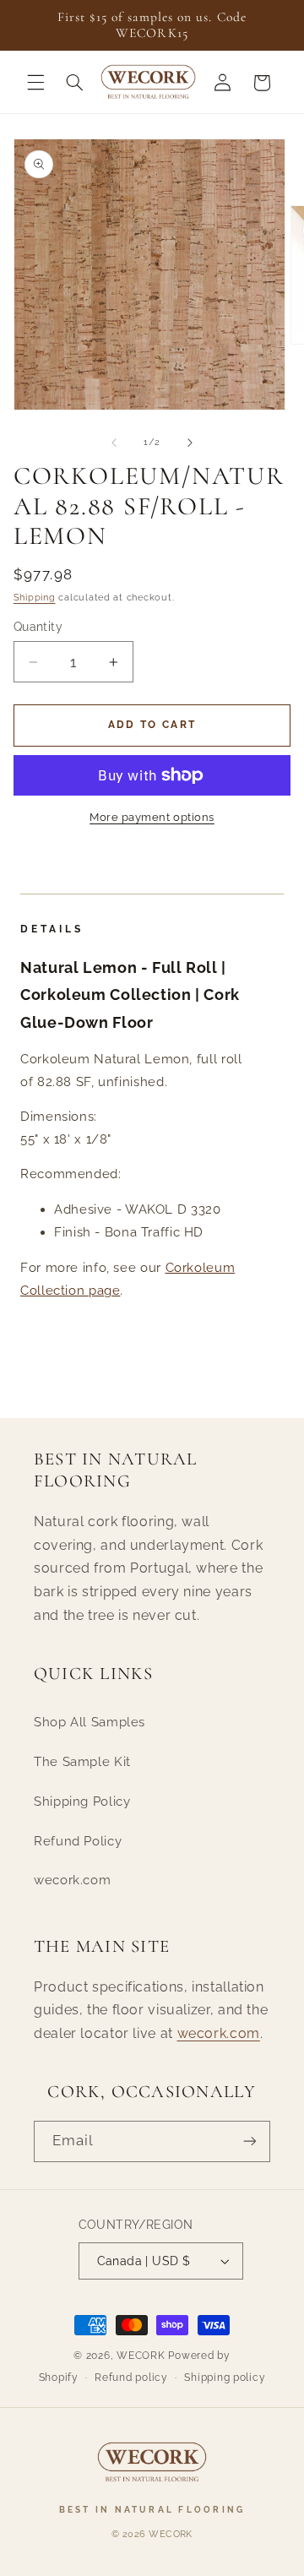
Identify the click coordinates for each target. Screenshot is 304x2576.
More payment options (152, 817)
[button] (35, 83)
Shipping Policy (82, 1801)
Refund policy (131, 2378)
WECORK (141, 2356)
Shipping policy (225, 2378)
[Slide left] (114, 443)
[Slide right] (190, 443)
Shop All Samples (90, 1722)
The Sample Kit (82, 1761)
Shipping (35, 597)
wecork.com (72, 1880)
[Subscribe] (250, 2141)
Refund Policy (78, 1841)
